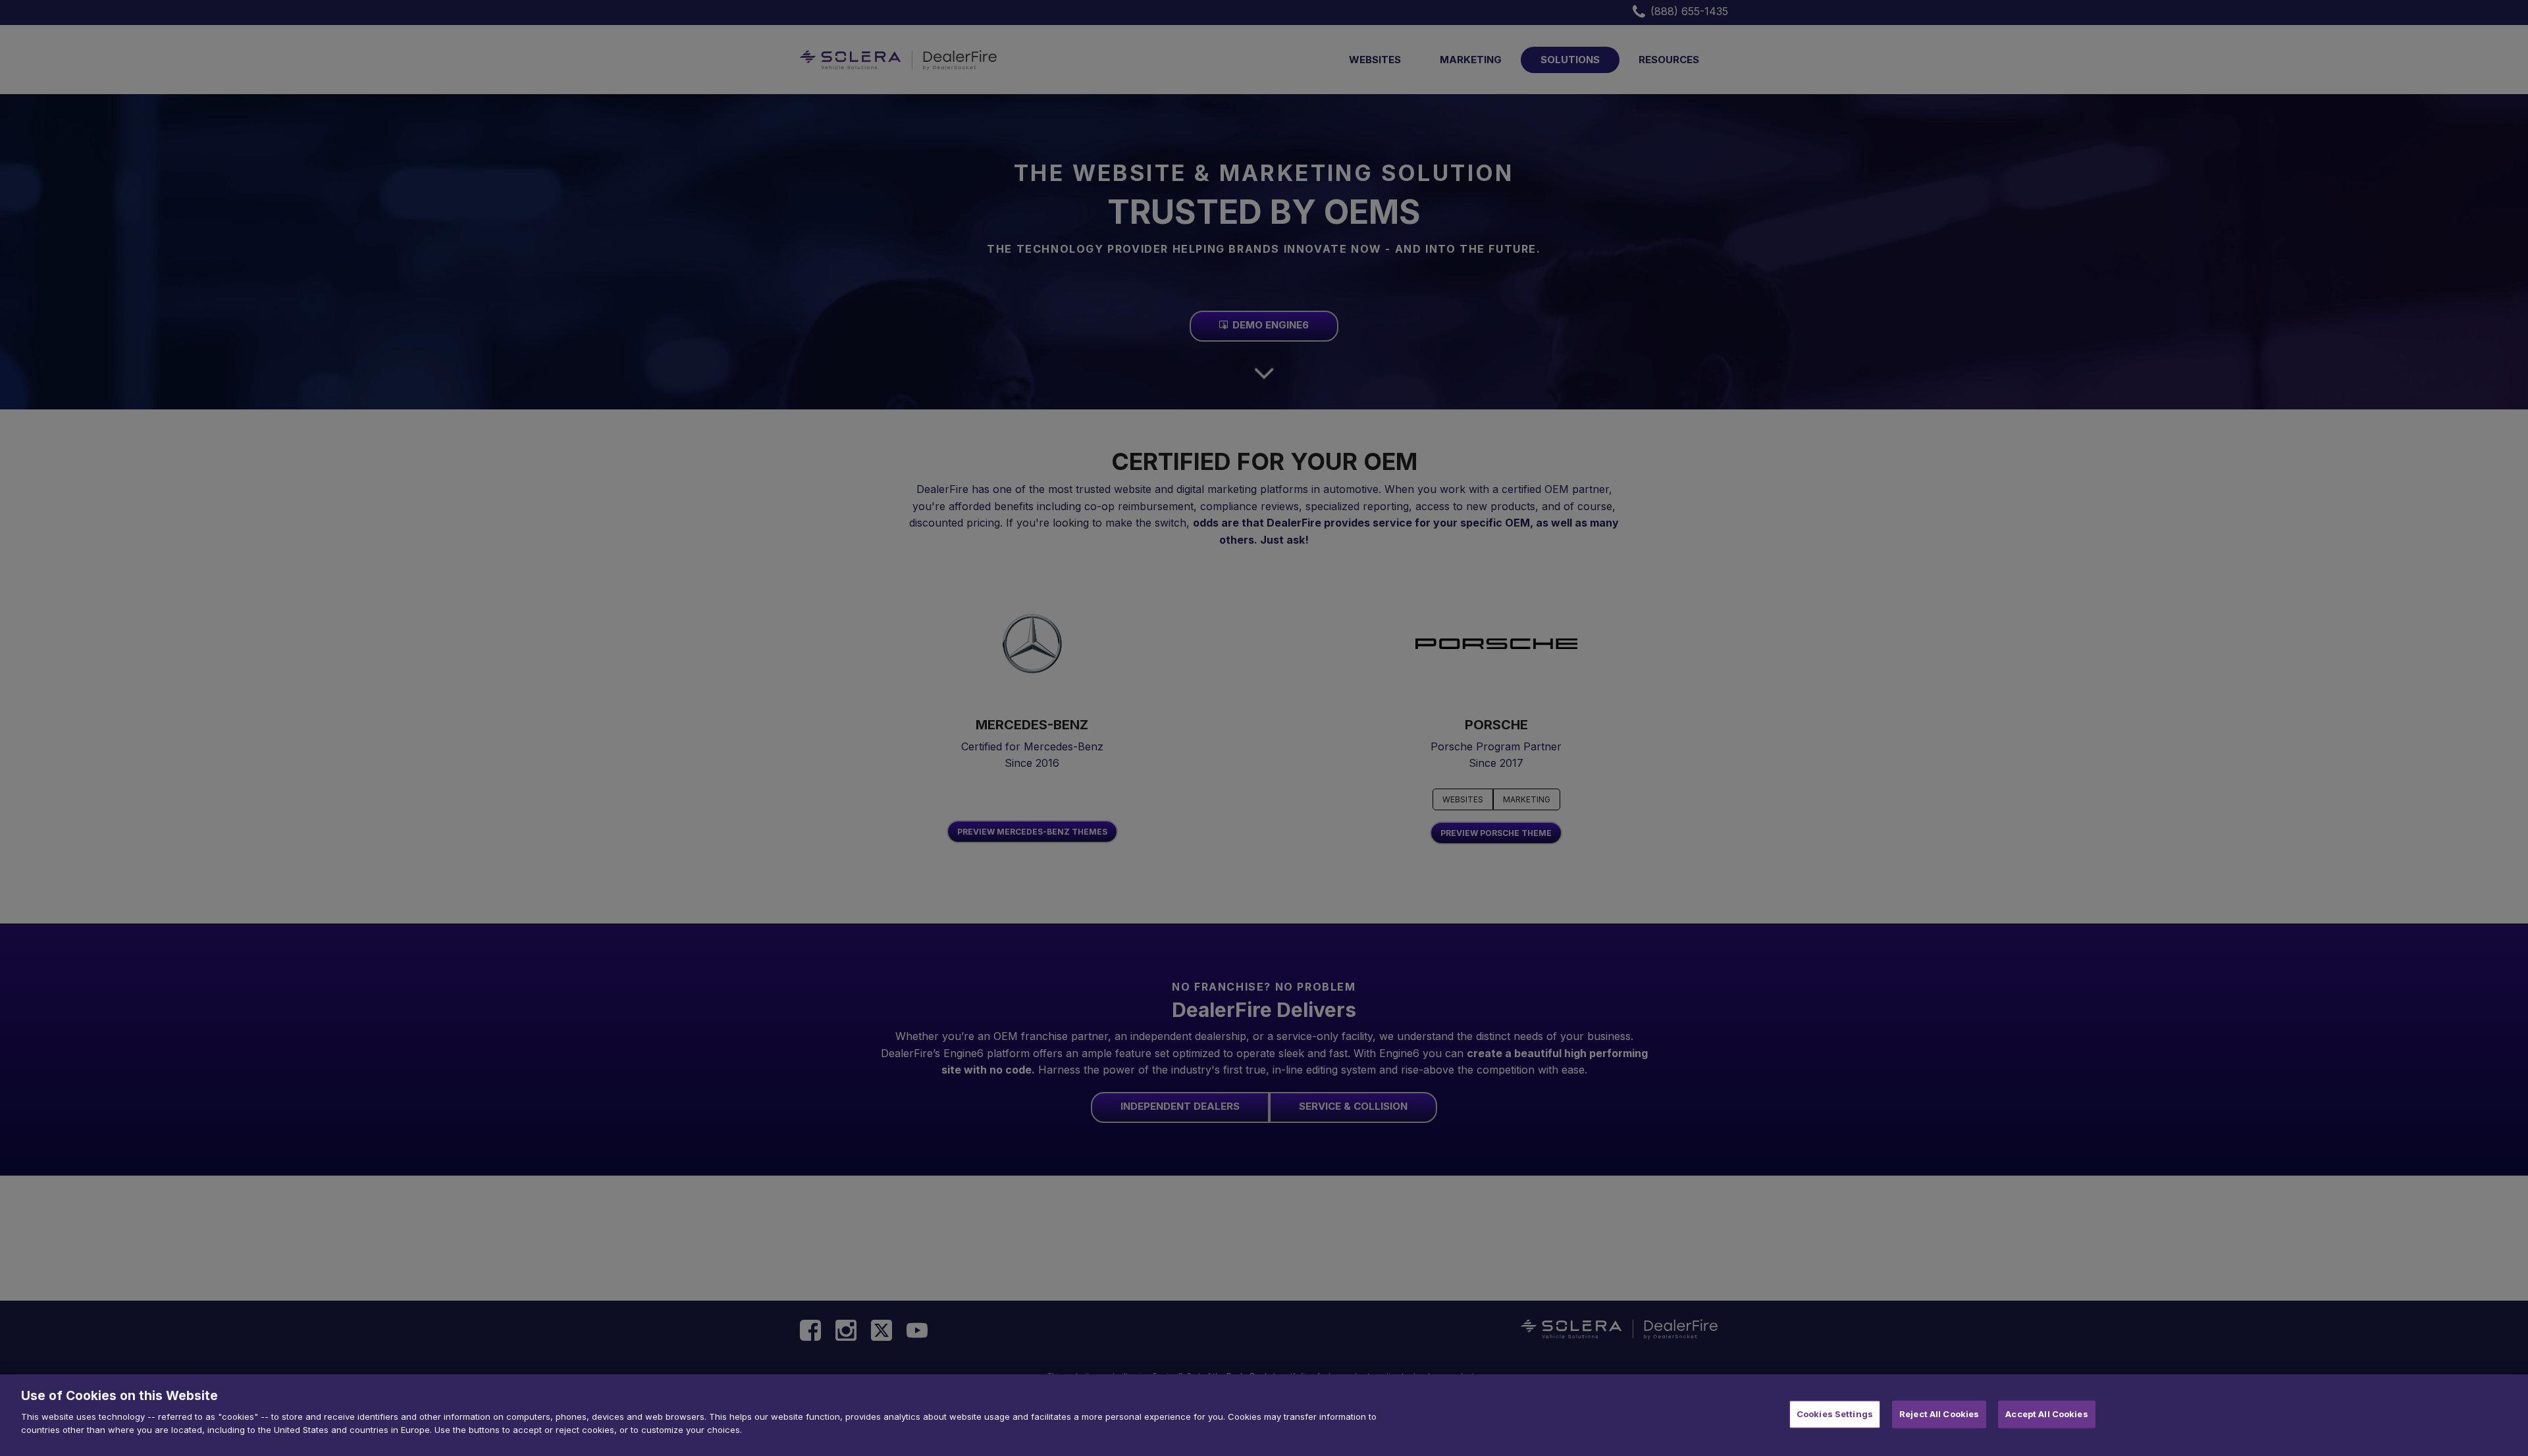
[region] (1264, 1415)
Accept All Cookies (2046, 1414)
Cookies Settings (1835, 1414)
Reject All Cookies (1939, 1414)
